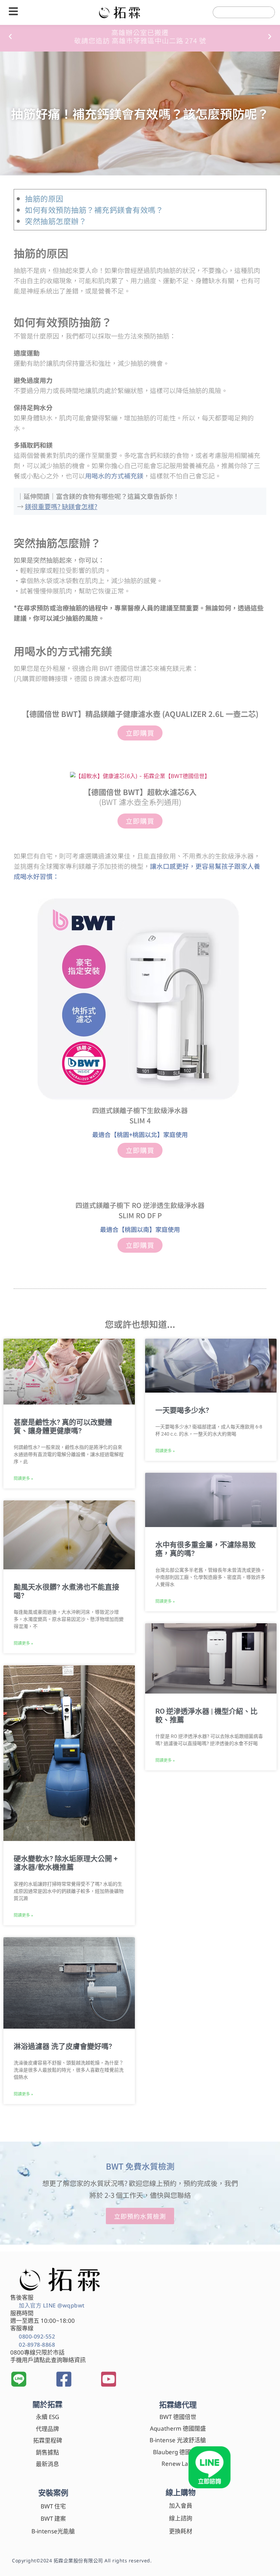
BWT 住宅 (53, 2506)
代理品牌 (47, 2429)
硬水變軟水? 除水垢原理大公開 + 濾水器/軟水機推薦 (66, 1863)
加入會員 (181, 2506)
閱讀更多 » (23, 1479)
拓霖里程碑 (48, 2440)
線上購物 (181, 2492)
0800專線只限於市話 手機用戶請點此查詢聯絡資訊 (48, 2356)
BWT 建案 (53, 2519)
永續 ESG (47, 2417)
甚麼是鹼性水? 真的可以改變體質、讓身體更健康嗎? (63, 1427)
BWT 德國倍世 (178, 2417)
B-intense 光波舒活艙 (178, 2440)
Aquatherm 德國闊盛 (178, 2428)
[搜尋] (263, 12)
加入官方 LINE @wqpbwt (52, 2305)
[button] (10, 37)
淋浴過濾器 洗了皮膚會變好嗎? (63, 2046)
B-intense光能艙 (53, 2531)
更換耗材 (181, 2531)
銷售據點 (47, 2452)
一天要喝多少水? (182, 1410)
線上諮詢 (181, 2518)
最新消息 (47, 2464)
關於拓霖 (47, 2404)
